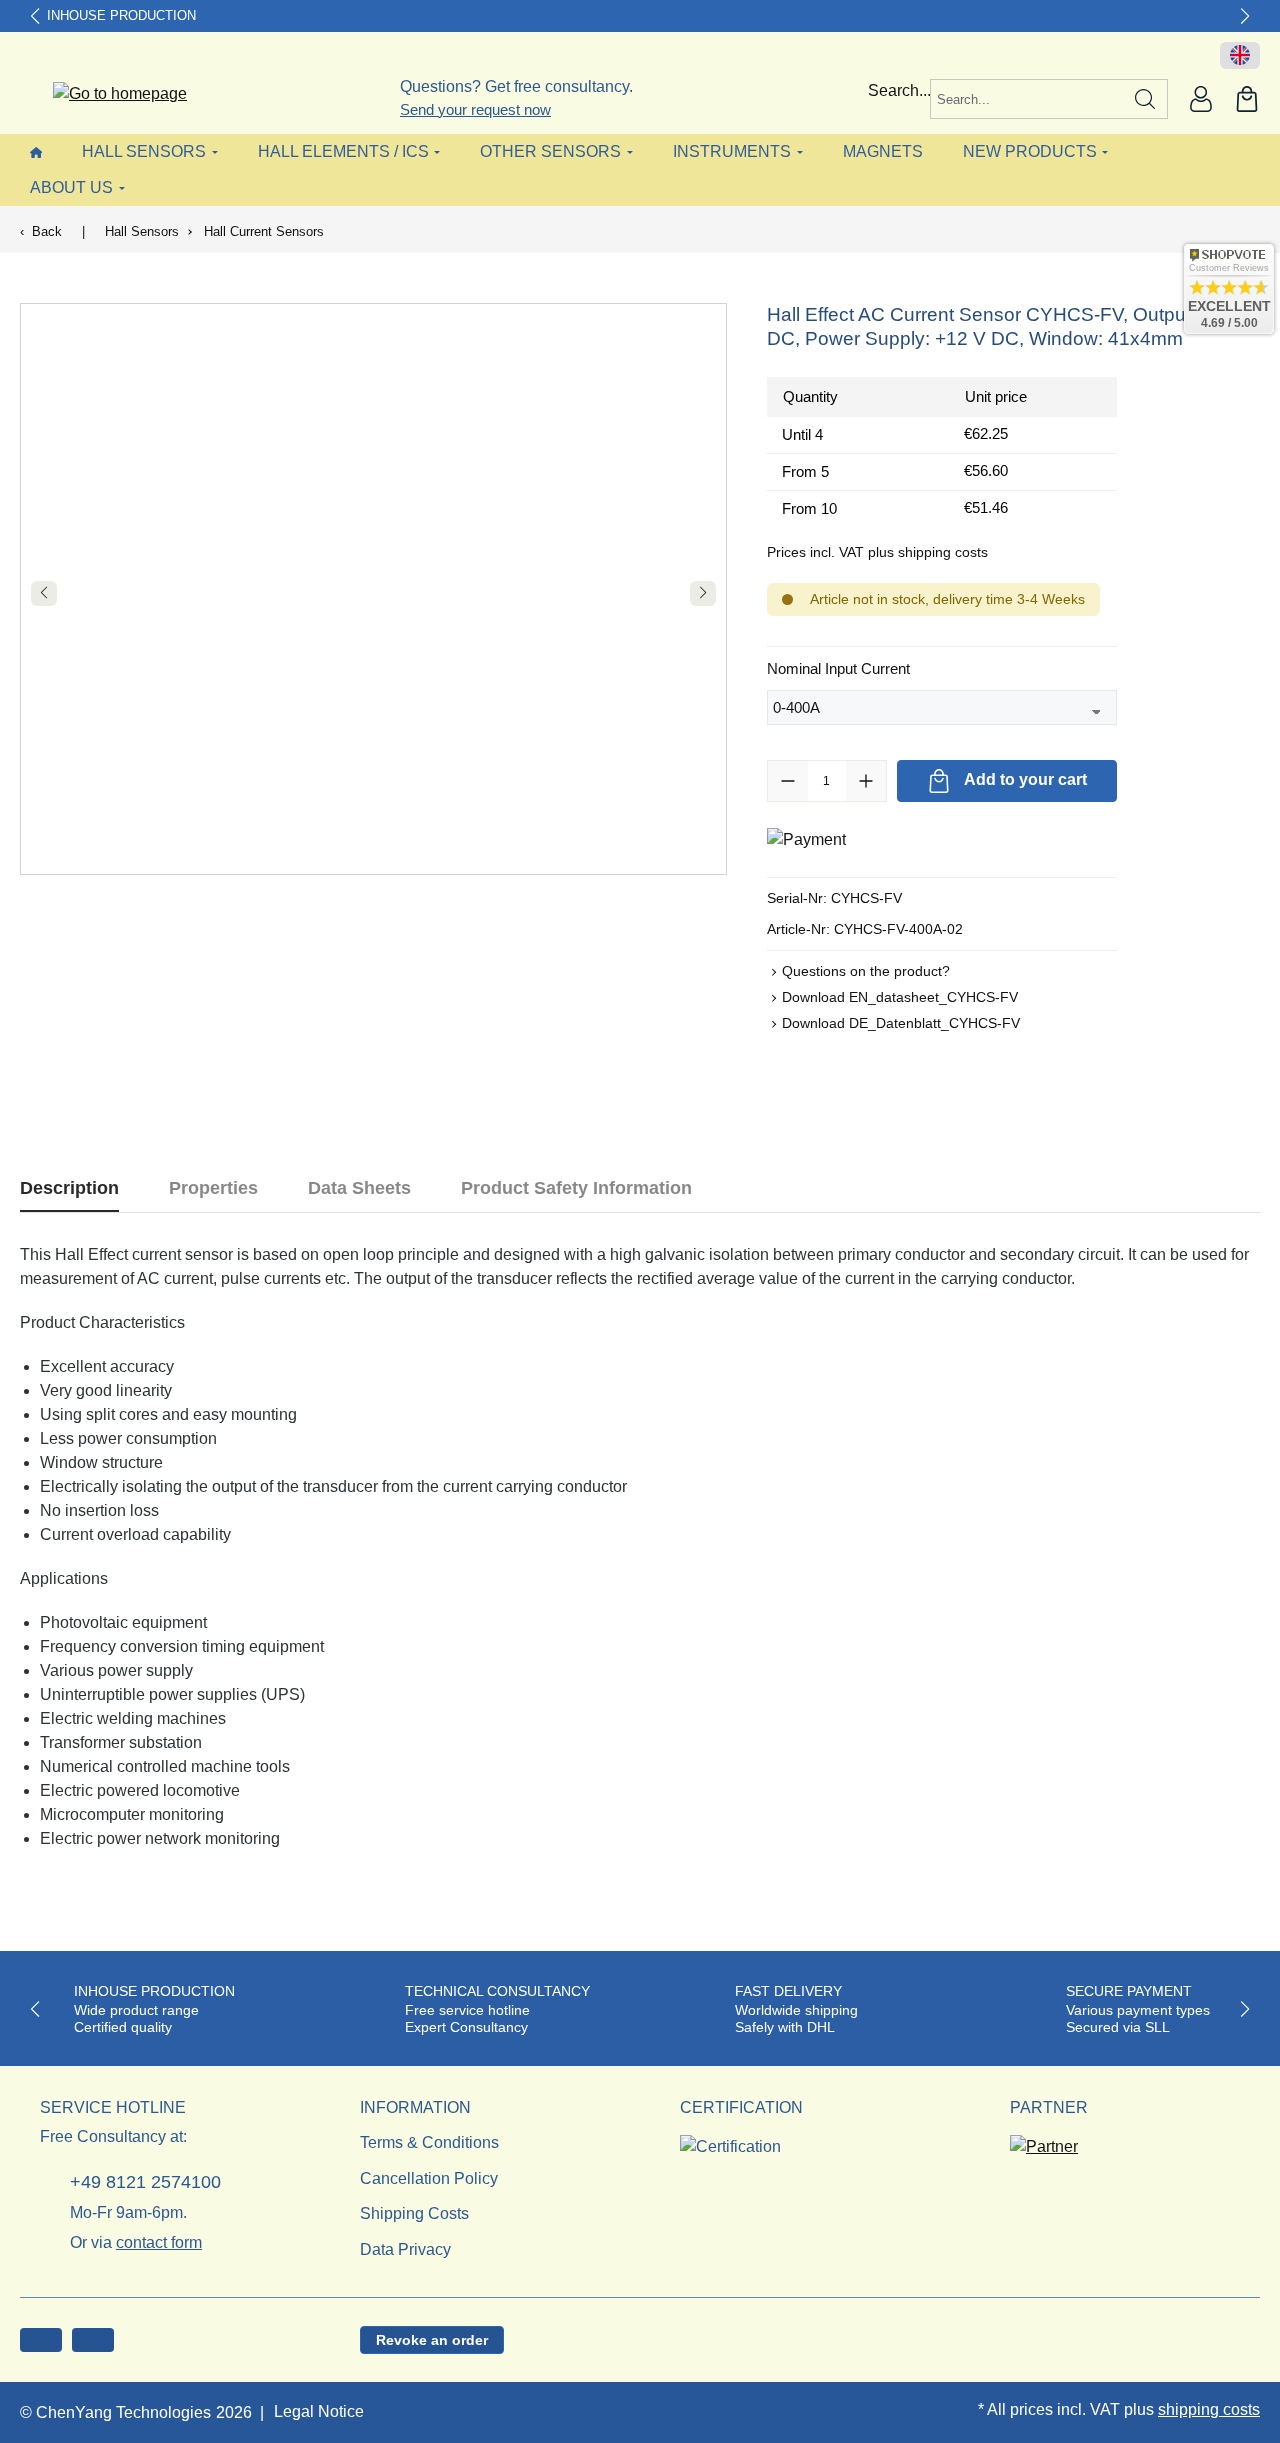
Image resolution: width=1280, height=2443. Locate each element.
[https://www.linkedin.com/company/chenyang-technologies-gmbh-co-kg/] (93, 2340)
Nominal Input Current (838, 668)
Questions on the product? (866, 971)
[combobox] (1027, 99)
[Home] (36, 151)
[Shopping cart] (1247, 99)
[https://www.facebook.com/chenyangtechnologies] (41, 2340)
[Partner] (1044, 2140)
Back (47, 231)
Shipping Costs (414, 2213)
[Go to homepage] (107, 94)
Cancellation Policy (429, 2178)
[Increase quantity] (866, 781)
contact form (159, 2242)
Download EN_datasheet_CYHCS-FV (900, 997)
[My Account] (1201, 99)
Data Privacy (405, 2249)
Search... (899, 90)
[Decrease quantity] (788, 781)
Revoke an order (432, 2340)
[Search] (1145, 99)
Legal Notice (319, 2411)
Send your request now (475, 109)
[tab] (69, 1188)
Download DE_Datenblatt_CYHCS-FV (901, 1023)
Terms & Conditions (429, 2142)
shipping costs (1209, 2409)
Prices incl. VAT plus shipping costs (877, 552)
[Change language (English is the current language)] (1240, 56)
